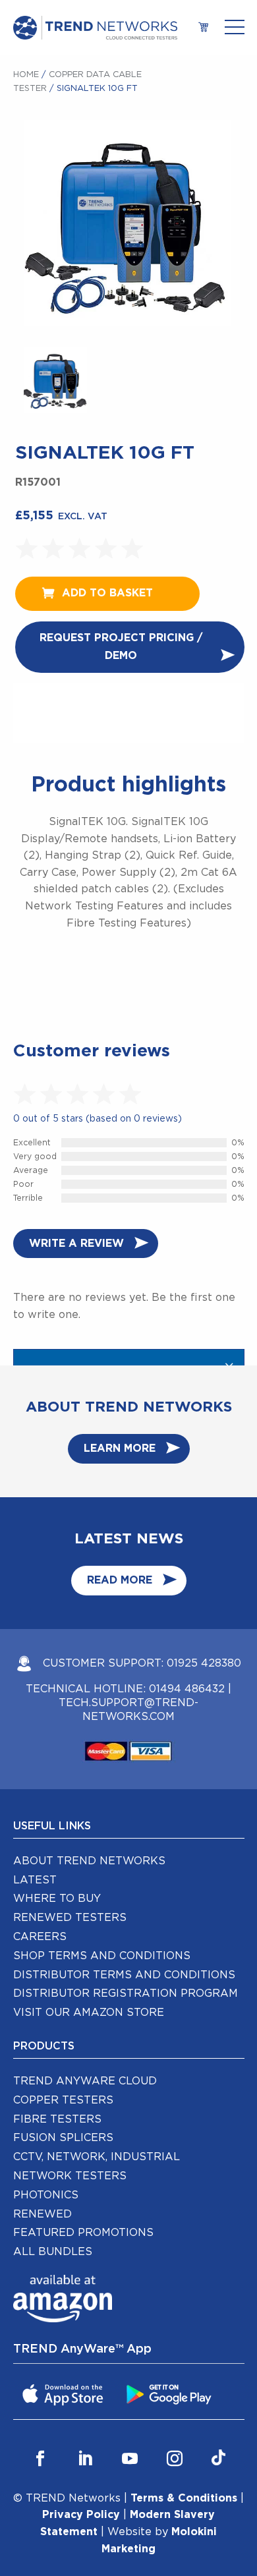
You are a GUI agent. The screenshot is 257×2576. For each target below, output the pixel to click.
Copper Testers (63, 2100)
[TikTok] (218, 2459)
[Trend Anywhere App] (65, 2393)
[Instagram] (175, 2459)
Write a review (76, 1244)
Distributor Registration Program (126, 1993)
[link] (203, 28)
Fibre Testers (57, 2119)
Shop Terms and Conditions (102, 1956)
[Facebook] (40, 2459)
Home (26, 75)
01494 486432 (187, 1689)
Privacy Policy (81, 2515)
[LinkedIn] (85, 2459)
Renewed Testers (70, 1918)
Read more (120, 1580)
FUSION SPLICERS (63, 2138)
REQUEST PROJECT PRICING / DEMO (121, 647)
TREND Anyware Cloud (85, 2081)
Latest (35, 1880)
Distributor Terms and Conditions (124, 1975)
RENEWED (43, 2214)
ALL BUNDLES (53, 2252)
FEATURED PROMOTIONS (83, 2233)
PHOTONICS (46, 2195)
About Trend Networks (89, 1861)
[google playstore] (171, 2393)
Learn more (120, 1448)
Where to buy (57, 1899)
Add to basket (107, 593)
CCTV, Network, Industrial (97, 2157)
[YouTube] (130, 2459)
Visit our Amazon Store (89, 2013)
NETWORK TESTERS (70, 2176)
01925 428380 (204, 1663)
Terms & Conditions (184, 2498)
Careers (40, 1937)
